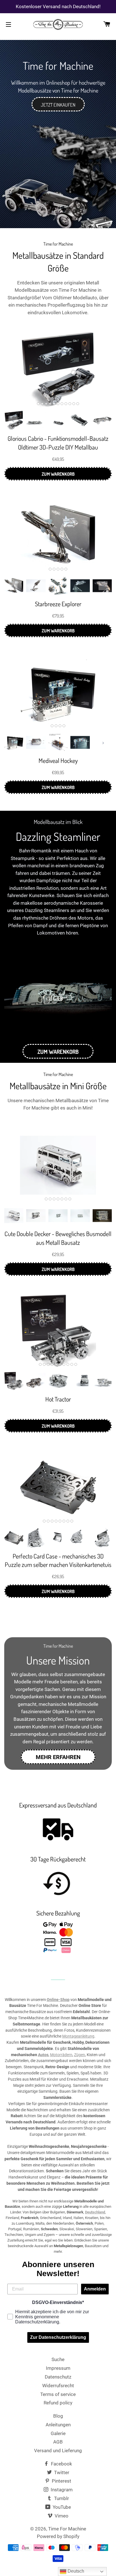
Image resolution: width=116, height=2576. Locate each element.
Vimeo (61, 2516)
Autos (43, 2055)
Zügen (80, 2055)
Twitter (61, 2472)
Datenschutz (58, 2377)
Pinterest (61, 2481)
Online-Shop (58, 2000)
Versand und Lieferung (58, 2451)
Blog (58, 2416)
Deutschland (95, 2212)
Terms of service (58, 2394)
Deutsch (75, 2571)
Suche (58, 2359)
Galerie (58, 2433)
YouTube (61, 2507)
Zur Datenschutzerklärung (58, 2337)
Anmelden (95, 2289)
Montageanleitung (78, 2036)
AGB (58, 2442)
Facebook (61, 2464)
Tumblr (61, 2498)
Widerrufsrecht (58, 2386)
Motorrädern (61, 2055)
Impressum (58, 2368)
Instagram (61, 2490)
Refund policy (58, 2403)
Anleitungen (58, 2425)
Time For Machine (67, 2529)
